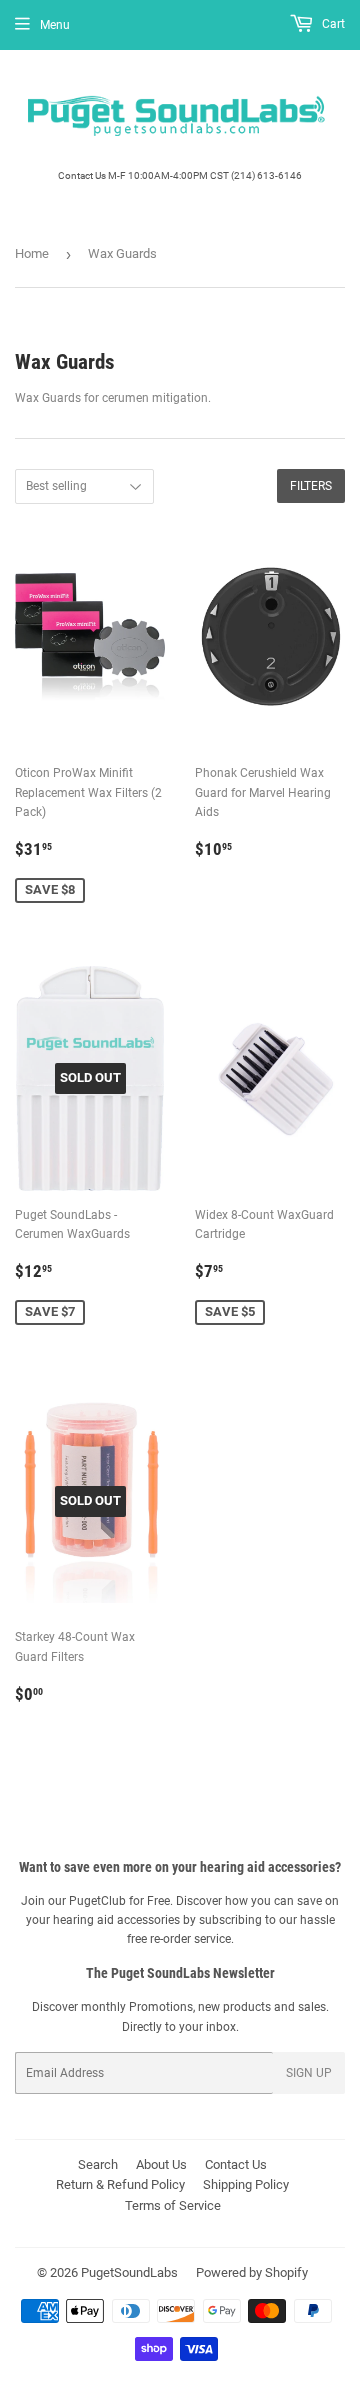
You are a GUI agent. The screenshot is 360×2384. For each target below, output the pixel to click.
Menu (55, 25)
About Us (161, 2164)
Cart (332, 24)
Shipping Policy (246, 2184)
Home (32, 253)
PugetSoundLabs (129, 2272)
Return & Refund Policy (120, 2184)
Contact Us (236, 2164)
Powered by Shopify (252, 2272)
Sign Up (309, 2073)
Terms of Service (173, 2205)
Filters (311, 486)
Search (98, 2164)
